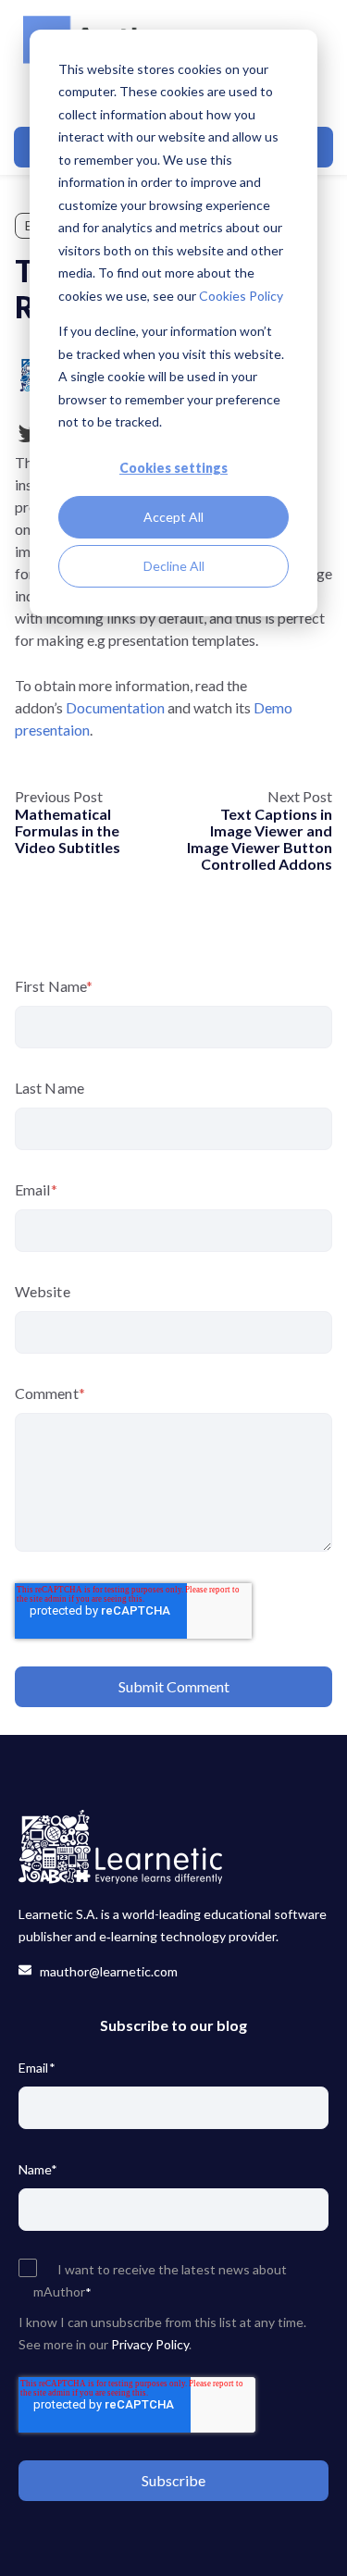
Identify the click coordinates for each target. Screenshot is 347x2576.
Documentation (115, 707)
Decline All (174, 566)
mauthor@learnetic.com (105, 1971)
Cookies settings (173, 468)
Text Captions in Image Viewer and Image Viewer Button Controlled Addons (260, 839)
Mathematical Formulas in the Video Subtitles (68, 830)
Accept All (173, 517)
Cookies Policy (241, 296)
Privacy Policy (150, 2344)
